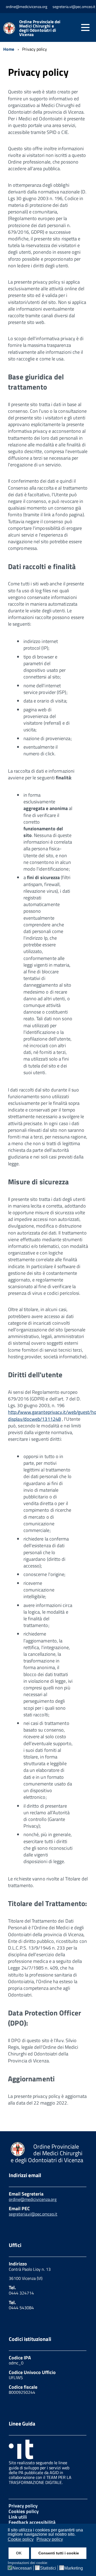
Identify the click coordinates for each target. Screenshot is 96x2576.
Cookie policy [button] (21, 2539)
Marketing (74, 2568)
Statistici (48, 2568)
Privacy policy (23, 2506)
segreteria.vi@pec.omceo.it (33, 2214)
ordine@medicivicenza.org (33, 2199)
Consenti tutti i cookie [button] (59, 2553)
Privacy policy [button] (50, 2539)
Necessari (22, 2568)
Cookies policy (24, 2511)
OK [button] (19, 2553)
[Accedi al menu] (85, 27)
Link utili (18, 2517)
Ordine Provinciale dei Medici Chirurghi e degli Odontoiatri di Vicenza (40, 28)
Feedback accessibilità (32, 2522)
